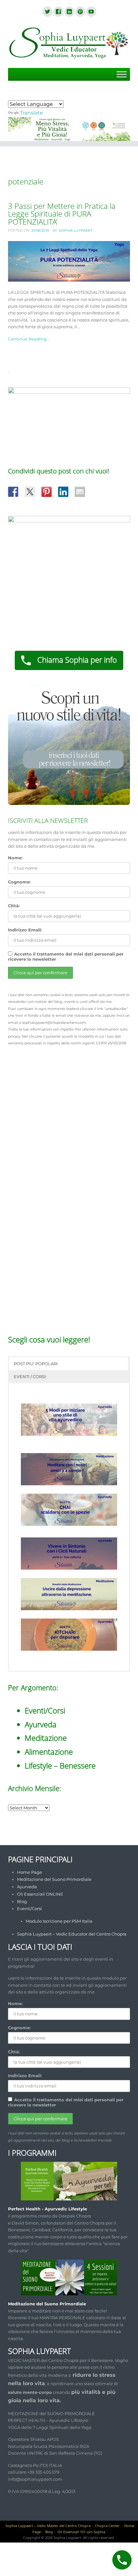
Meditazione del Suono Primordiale (54, 1879)
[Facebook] (58, 12)
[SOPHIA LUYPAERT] (69, 44)
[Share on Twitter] (30, 492)
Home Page (30, 1872)
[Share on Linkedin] (63, 492)
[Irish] (50, 95)
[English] (19, 95)
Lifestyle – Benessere (60, 1765)
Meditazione (46, 1738)
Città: (14, 906)
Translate (31, 113)
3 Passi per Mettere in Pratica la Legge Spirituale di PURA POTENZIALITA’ (62, 214)
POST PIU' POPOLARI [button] (36, 1364)
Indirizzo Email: (25, 930)
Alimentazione (49, 1752)
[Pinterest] (80, 12)
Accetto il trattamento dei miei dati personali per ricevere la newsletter (66, 957)
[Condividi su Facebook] (13, 492)
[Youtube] (91, 12)
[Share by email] (80, 492)
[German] (27, 95)
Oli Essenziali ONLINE (40, 1894)
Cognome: (19, 882)
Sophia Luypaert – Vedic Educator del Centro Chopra (72, 1934)
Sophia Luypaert (76, 230)
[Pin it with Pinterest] (47, 492)
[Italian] (42, 95)
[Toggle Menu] (122, 75)
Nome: (15, 858)
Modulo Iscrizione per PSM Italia (59, 1921)
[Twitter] (47, 12)
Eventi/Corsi (45, 1710)
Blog (22, 1901)
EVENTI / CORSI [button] (30, 1377)
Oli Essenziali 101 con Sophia (81, 2532)
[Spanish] (35, 95)
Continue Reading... (29, 339)
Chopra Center (107, 2526)
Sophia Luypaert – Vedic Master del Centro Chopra (48, 2526)
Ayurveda (41, 1724)
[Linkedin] (69, 12)
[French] (12, 95)
